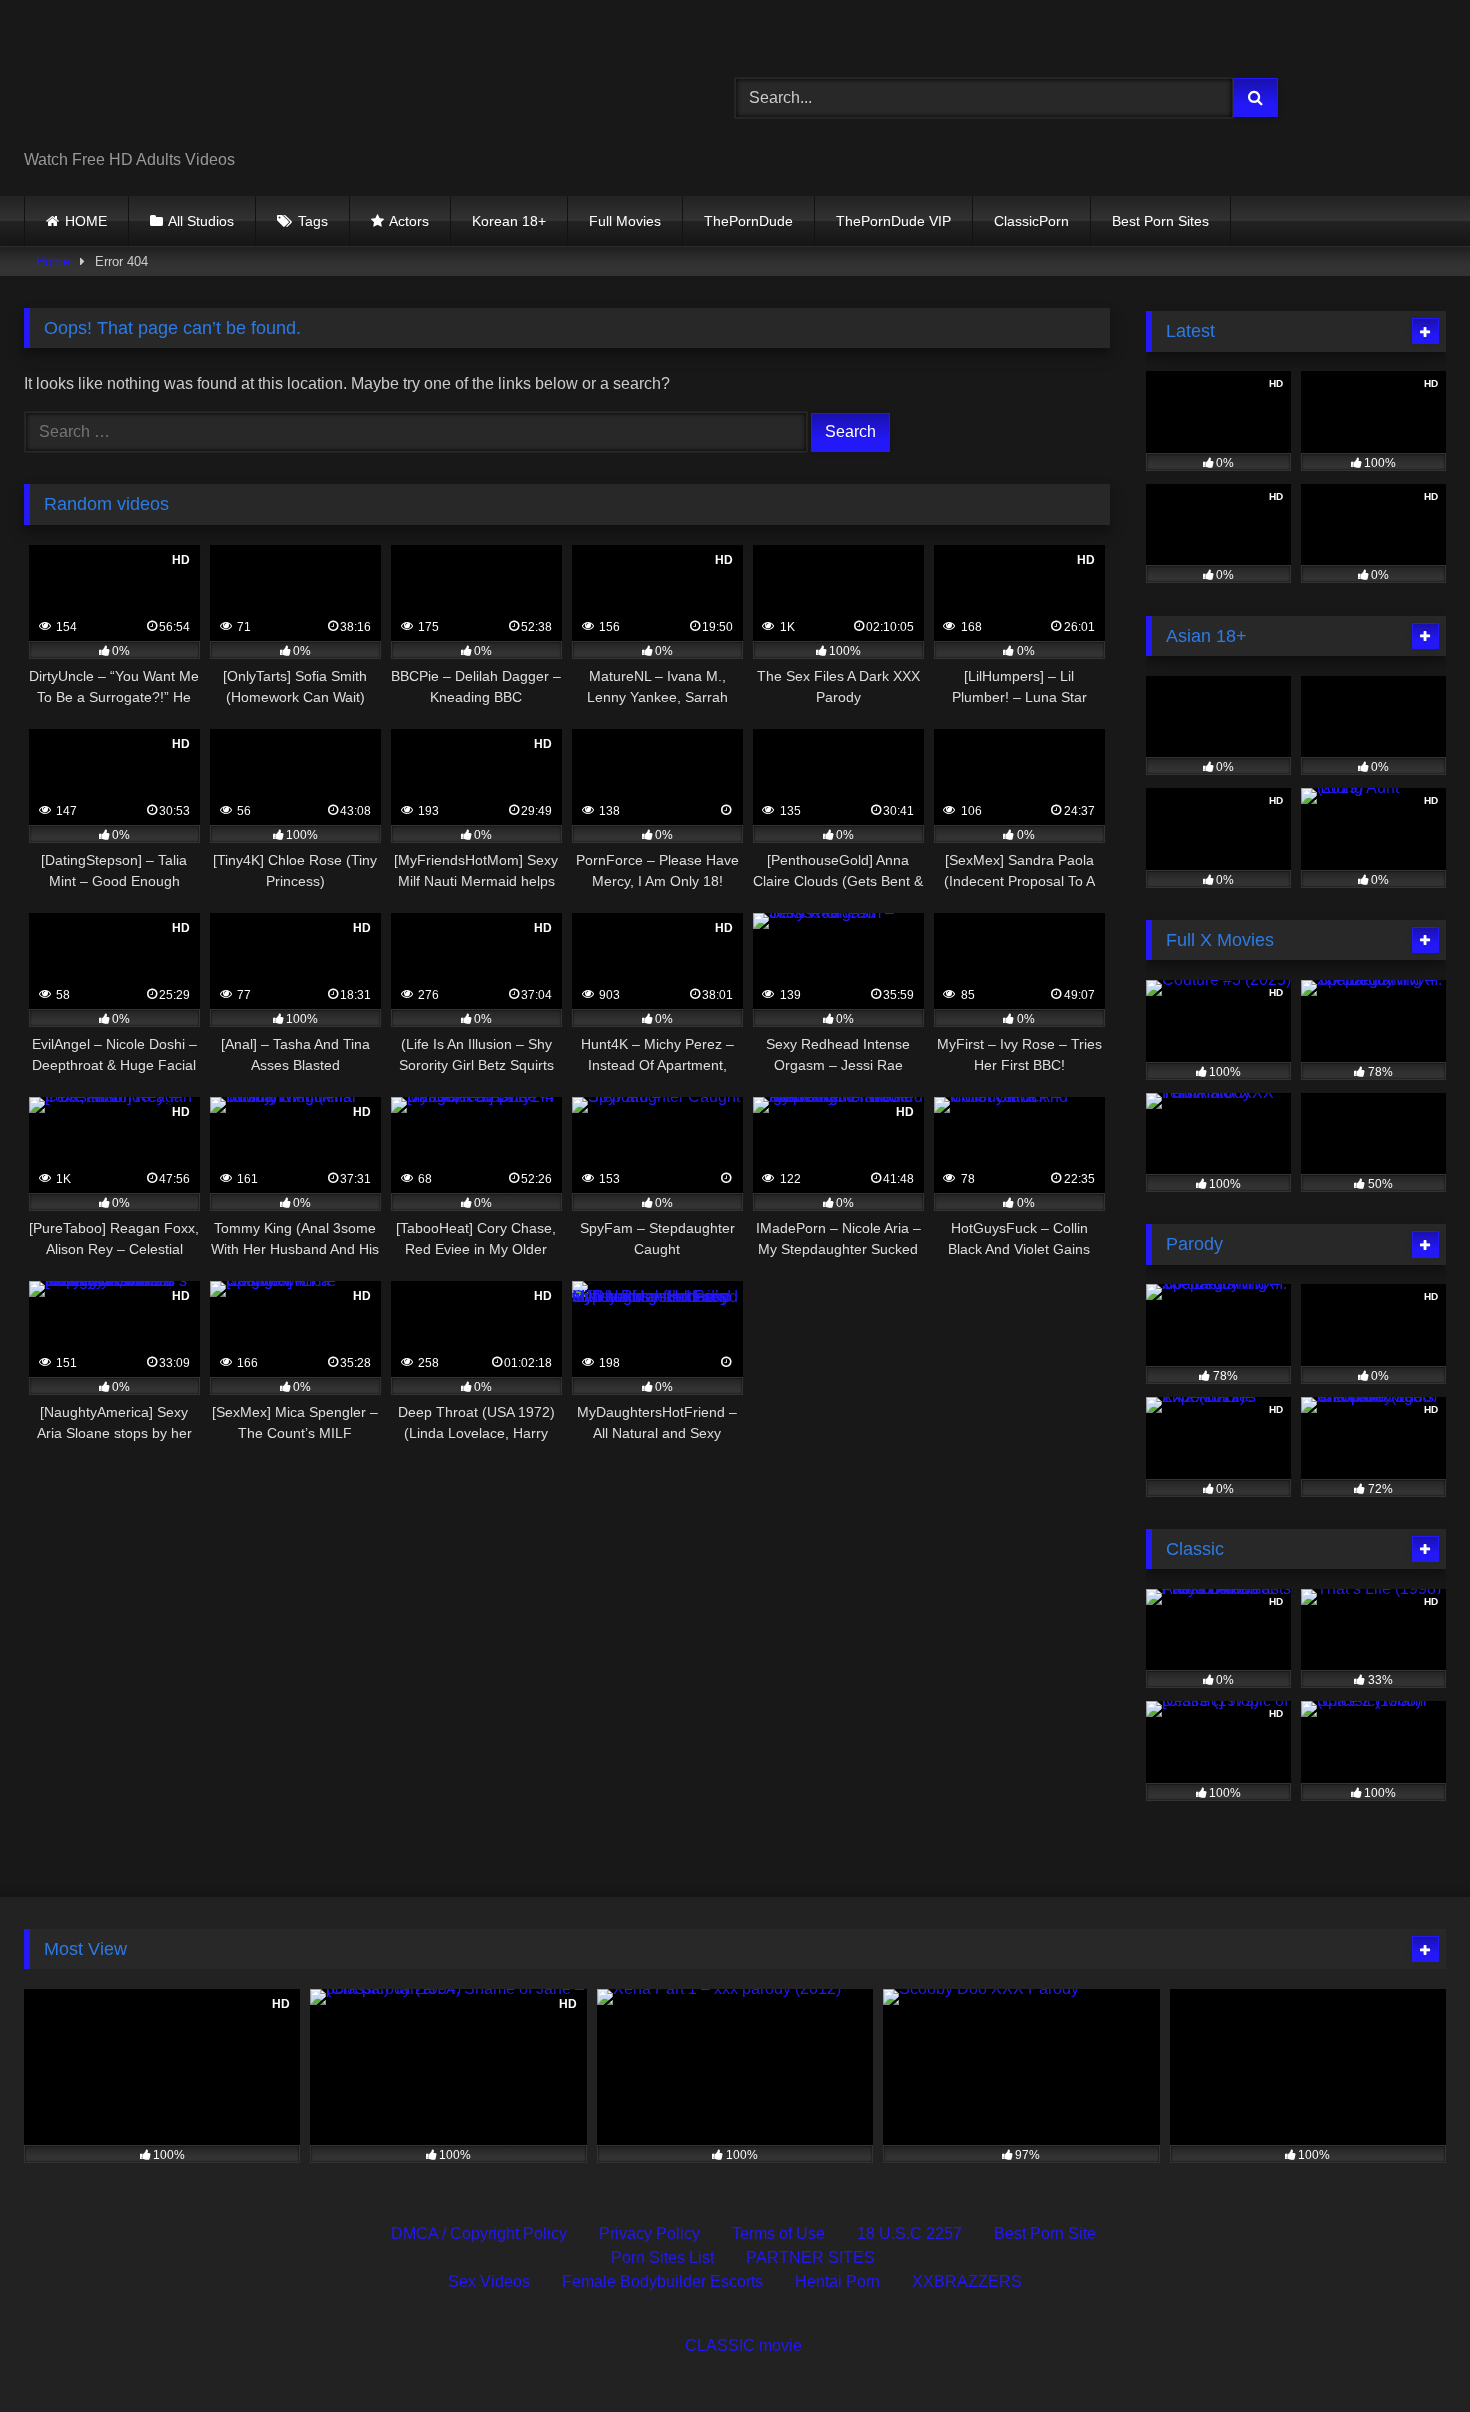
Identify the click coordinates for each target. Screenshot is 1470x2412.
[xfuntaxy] (206, 82)
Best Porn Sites (1160, 221)
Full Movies (625, 221)
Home (53, 261)
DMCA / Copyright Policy (479, 2233)
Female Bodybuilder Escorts (662, 2281)
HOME (86, 221)
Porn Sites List (662, 2257)
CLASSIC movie (743, 2345)
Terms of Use (778, 2233)
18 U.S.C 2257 (909, 2233)
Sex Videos (489, 2281)
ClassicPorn (1031, 221)
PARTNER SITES (810, 2257)
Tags (313, 221)
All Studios (201, 221)
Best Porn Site (1045, 2233)
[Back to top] (1408, 2352)
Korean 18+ (509, 221)
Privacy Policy (649, 2233)
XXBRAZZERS (967, 2281)
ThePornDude (748, 221)
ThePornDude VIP (893, 221)
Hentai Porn (837, 2281)
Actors (409, 221)
